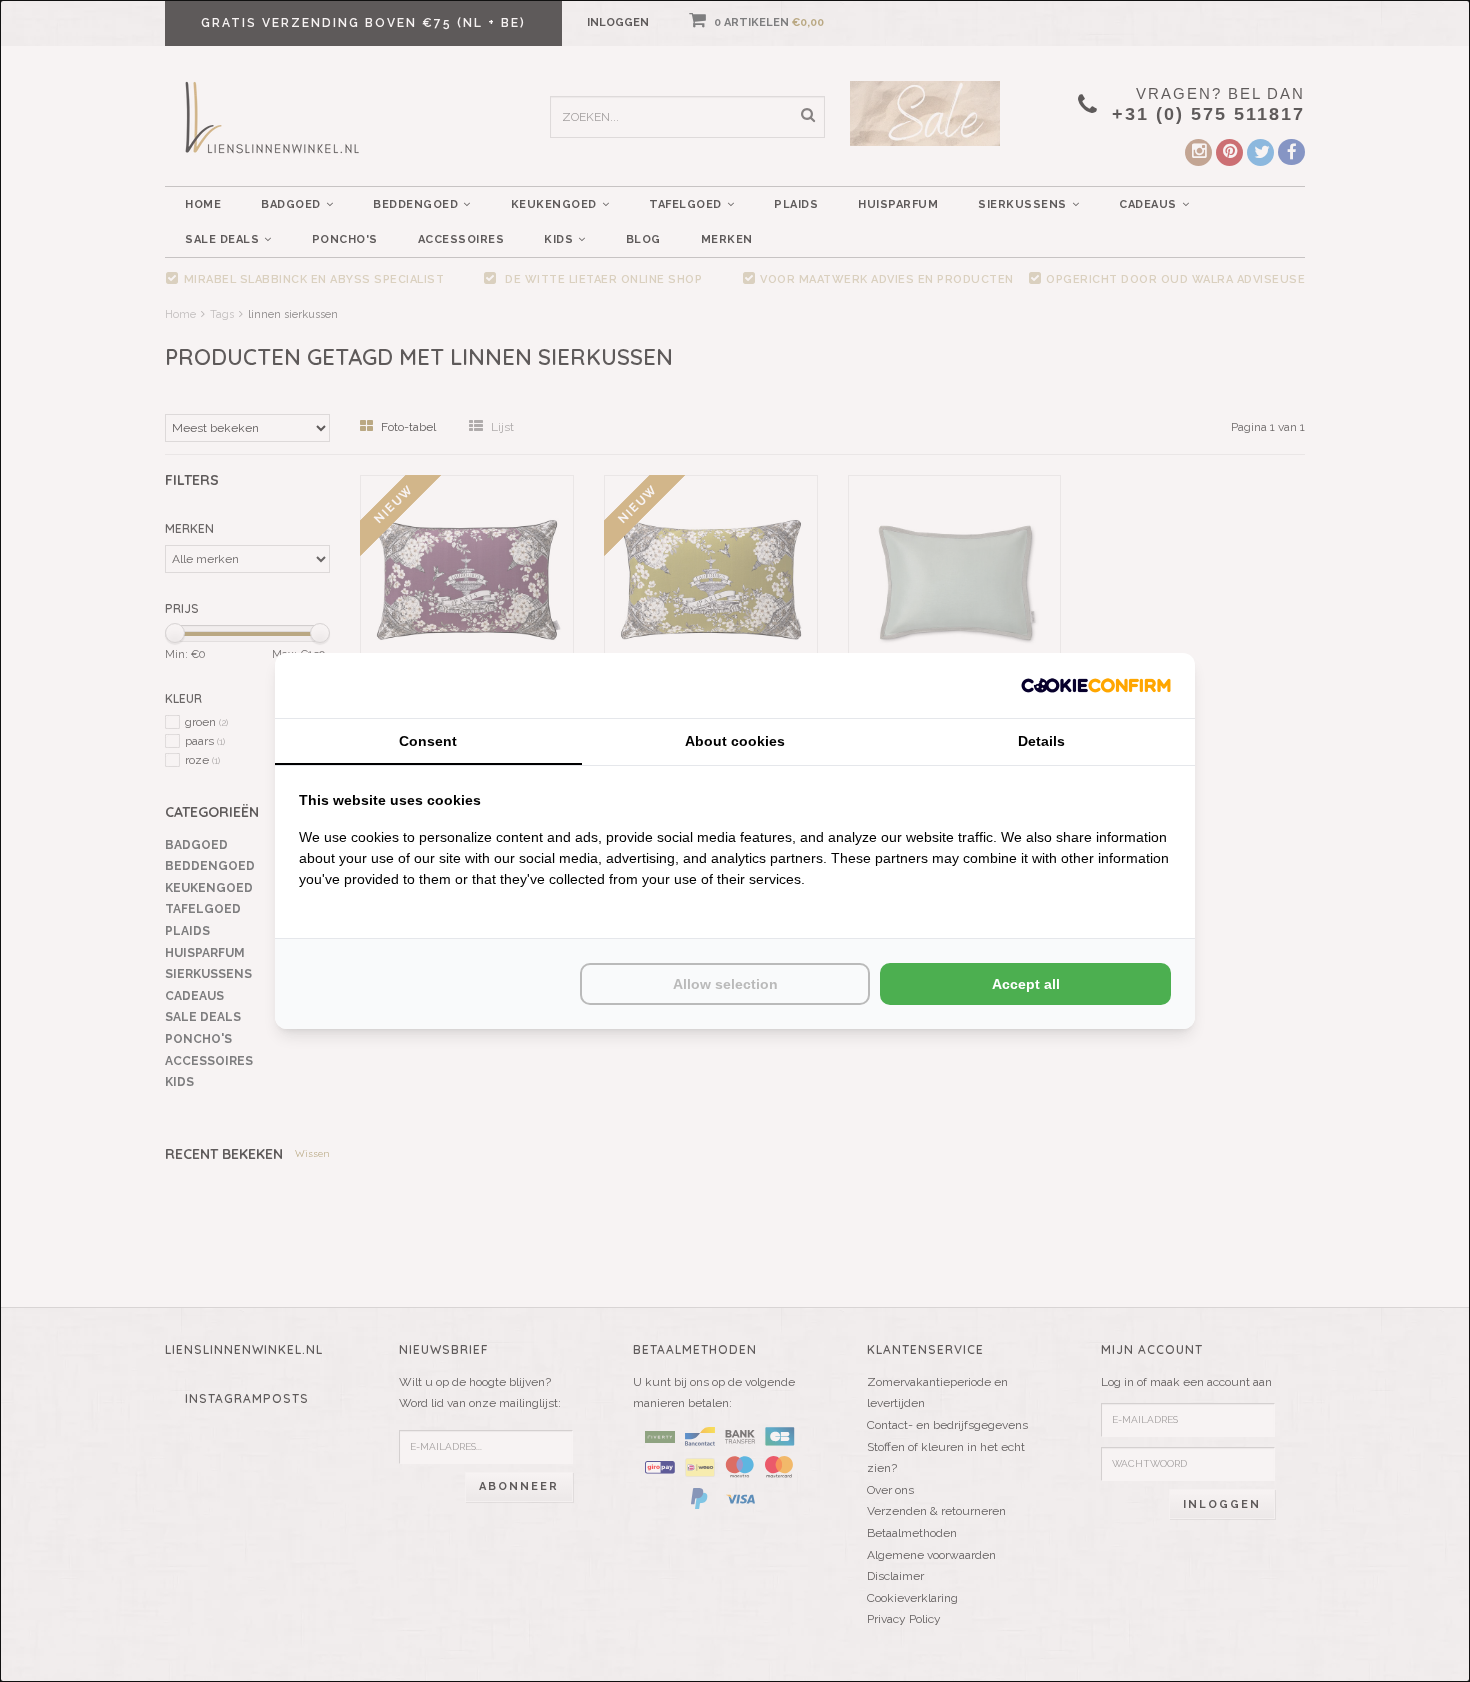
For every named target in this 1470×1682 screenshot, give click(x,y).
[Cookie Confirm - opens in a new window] (1096, 685)
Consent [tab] (428, 741)
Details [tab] (1041, 741)
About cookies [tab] (735, 741)
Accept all (1026, 984)
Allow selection (725, 984)
